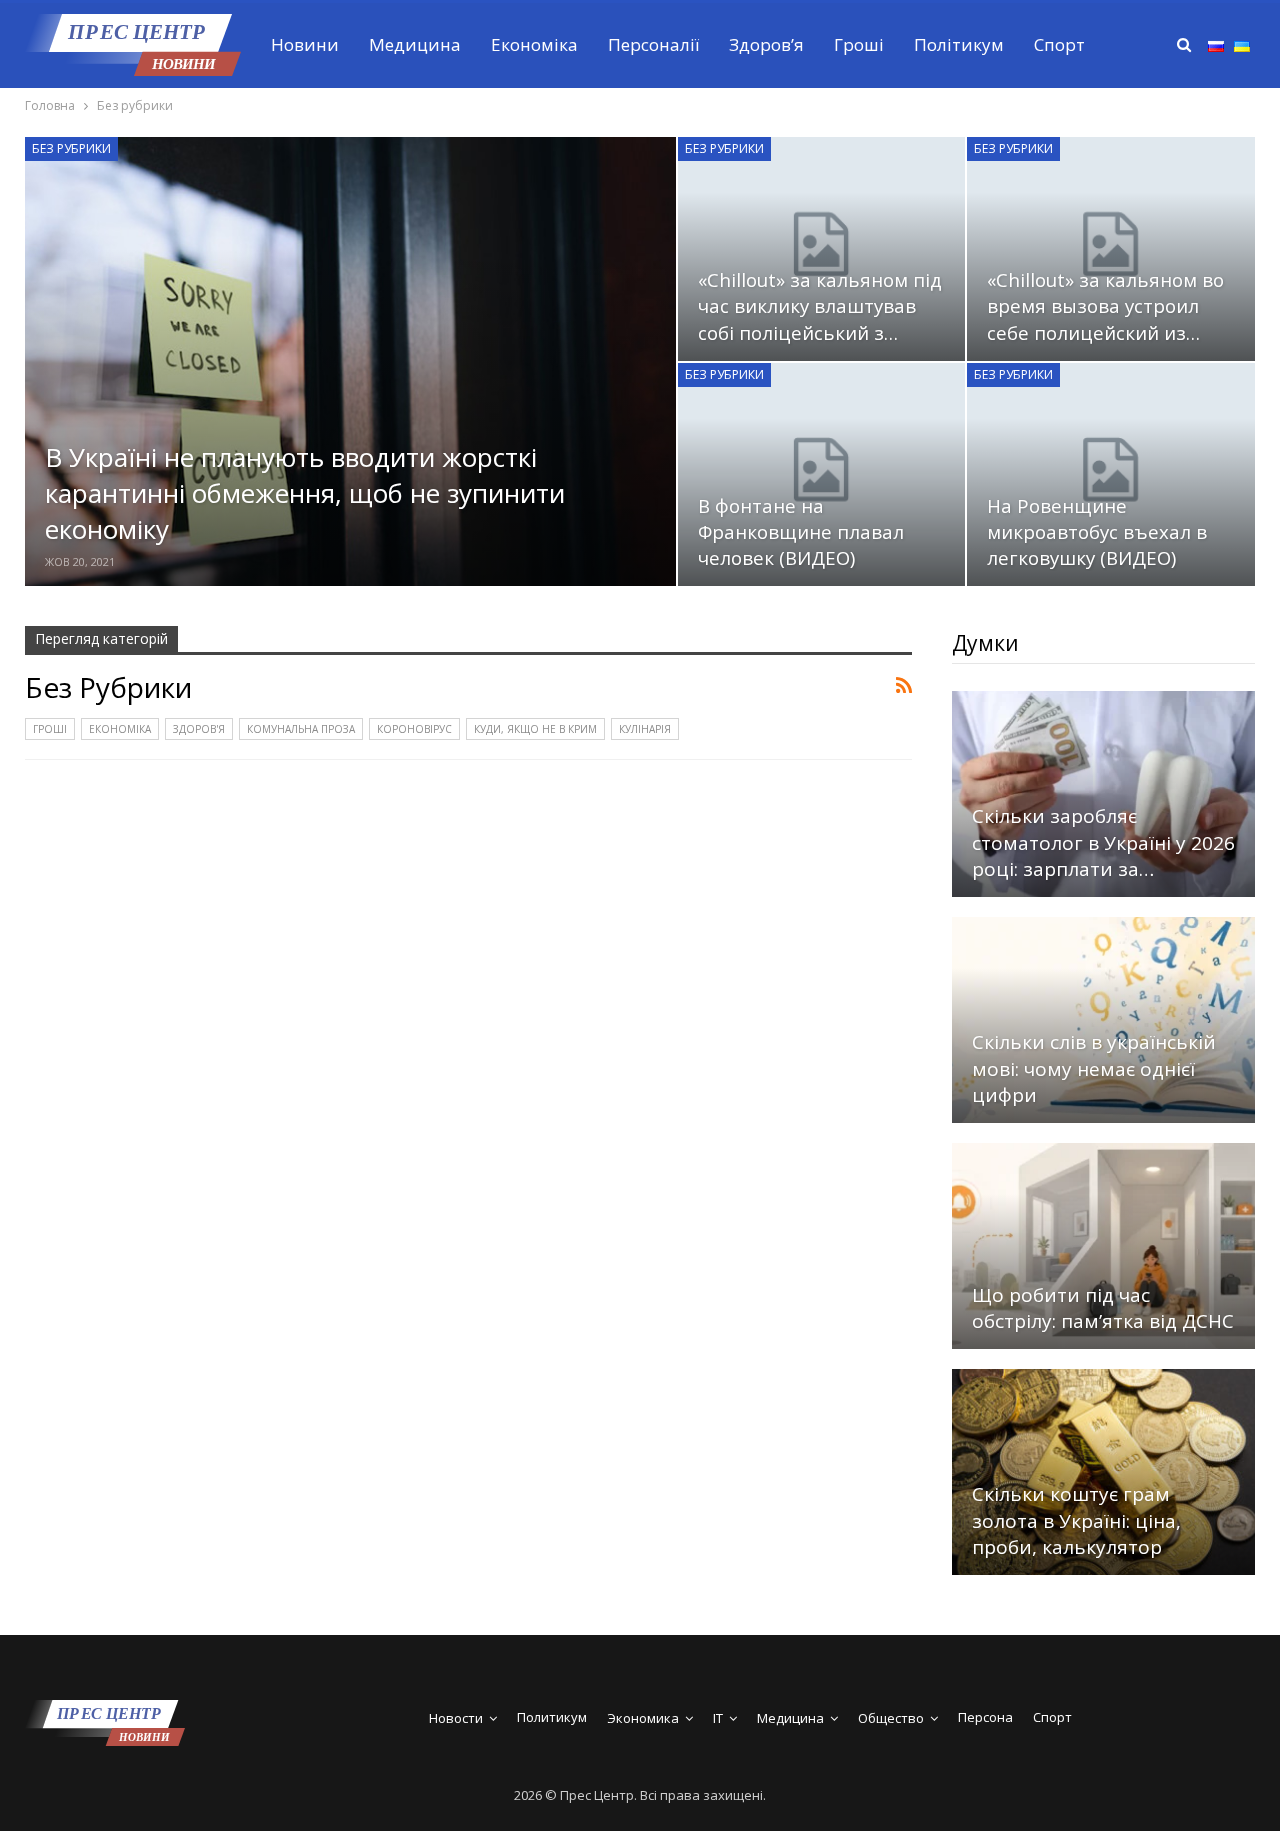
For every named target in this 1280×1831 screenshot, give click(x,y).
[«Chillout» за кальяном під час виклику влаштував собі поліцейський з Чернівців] (822, 249)
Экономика (643, 1718)
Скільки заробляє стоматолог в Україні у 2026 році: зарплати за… (1103, 842)
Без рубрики (71, 148)
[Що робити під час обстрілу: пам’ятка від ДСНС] (1103, 1246)
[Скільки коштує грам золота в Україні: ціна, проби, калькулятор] (1103, 1472)
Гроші (859, 44)
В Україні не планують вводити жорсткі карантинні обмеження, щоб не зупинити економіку (305, 493)
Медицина (415, 44)
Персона (985, 1717)
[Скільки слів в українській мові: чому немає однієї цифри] (1103, 1020)
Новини (305, 44)
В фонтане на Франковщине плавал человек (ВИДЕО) (801, 531)
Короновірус (414, 729)
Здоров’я (766, 44)
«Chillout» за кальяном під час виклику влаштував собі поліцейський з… (820, 305)
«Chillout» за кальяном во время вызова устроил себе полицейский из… (1105, 305)
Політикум (959, 44)
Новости (456, 1718)
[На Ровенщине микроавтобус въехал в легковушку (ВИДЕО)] (1111, 475)
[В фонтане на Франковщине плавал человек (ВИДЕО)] (822, 475)
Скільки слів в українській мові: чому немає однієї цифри (1094, 1068)
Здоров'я (199, 729)
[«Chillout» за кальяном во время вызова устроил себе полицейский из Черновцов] (1111, 249)
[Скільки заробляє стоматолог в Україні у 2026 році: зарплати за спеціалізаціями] (1103, 794)
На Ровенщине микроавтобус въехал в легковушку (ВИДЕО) (1097, 531)
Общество (891, 1718)
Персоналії (653, 44)
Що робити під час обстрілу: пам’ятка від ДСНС (1103, 1308)
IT (718, 1718)
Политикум (552, 1717)
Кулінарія (645, 729)
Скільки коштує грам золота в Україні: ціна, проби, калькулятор (1076, 1520)
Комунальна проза (301, 729)
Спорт (1059, 44)
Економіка (534, 44)
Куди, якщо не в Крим (535, 729)
